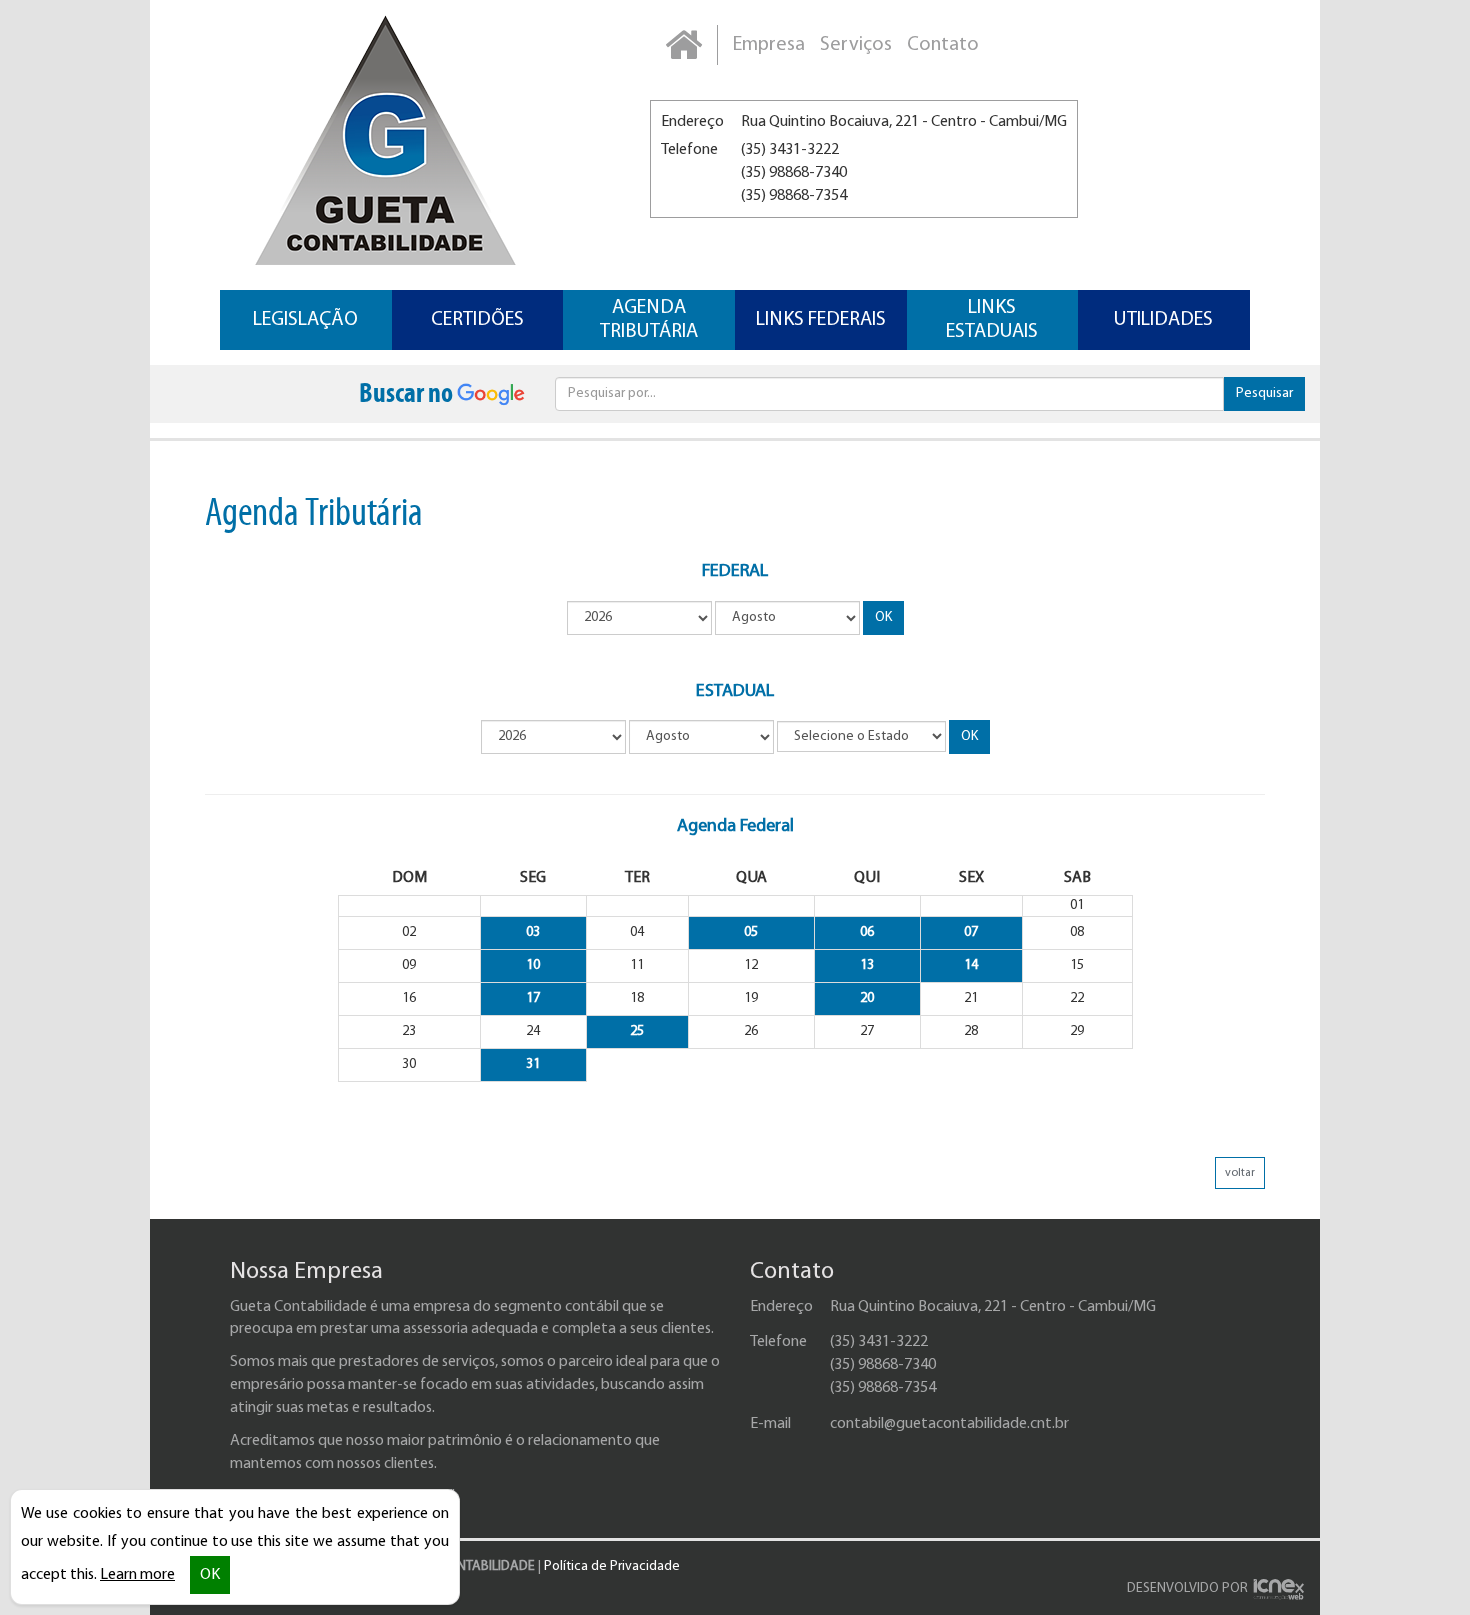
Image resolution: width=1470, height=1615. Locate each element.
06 (867, 932)
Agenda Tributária (649, 320)
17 (533, 998)
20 (867, 998)
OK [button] (210, 1575)
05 (751, 932)
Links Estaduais (992, 320)
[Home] (683, 45)
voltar (1240, 1173)
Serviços (856, 45)
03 (533, 932)
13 (867, 965)
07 (971, 932)
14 (971, 965)
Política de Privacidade (612, 1566)
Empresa (769, 45)
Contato (943, 45)
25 (637, 1031)
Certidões (477, 320)
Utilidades (1163, 320)
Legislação (305, 320)
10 (533, 965)
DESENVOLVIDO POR (1187, 1588)
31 (533, 1064)
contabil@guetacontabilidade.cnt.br (949, 1424)
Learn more (137, 1575)
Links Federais (821, 320)
